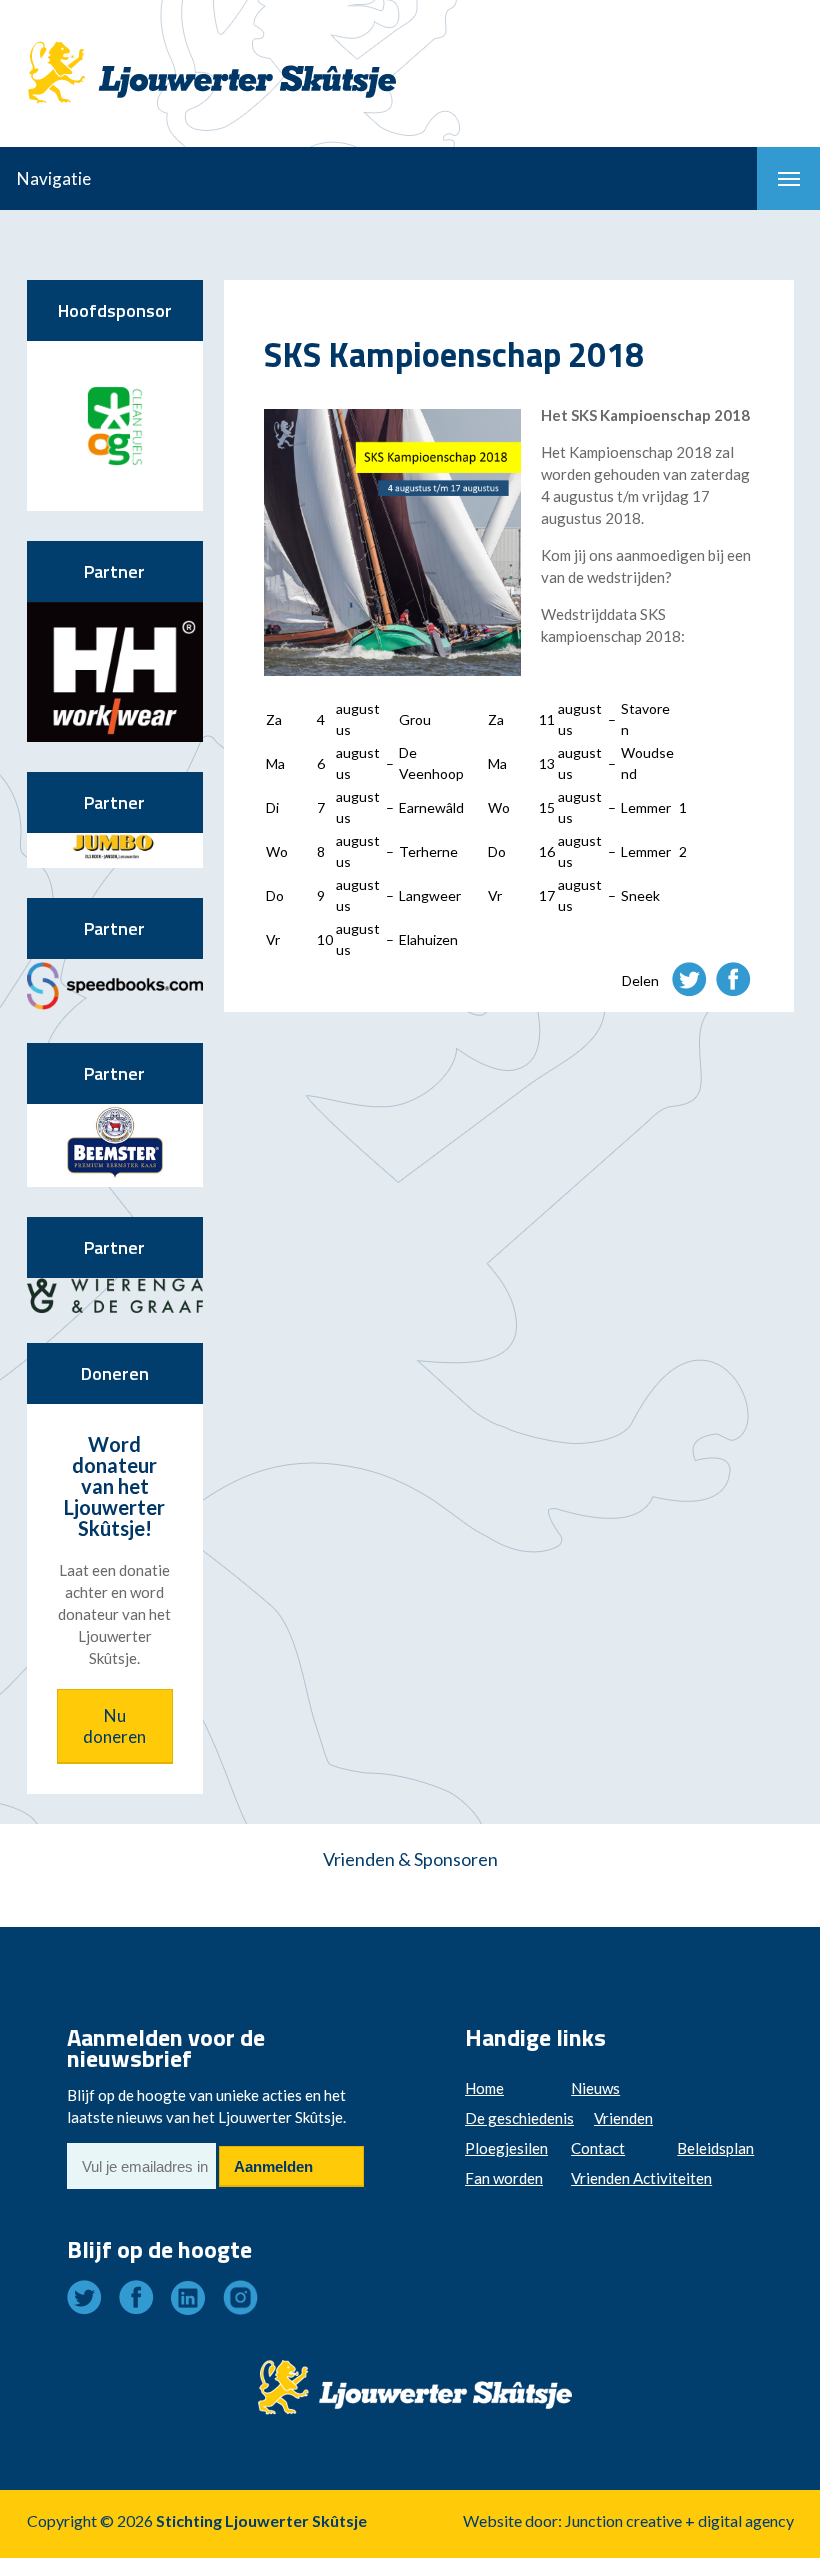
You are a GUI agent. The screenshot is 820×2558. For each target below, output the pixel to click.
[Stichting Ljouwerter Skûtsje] (211, 55)
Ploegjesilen (506, 2148)
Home (484, 2088)
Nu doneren (114, 1726)
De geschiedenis (519, 2118)
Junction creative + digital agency (679, 2520)
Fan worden (504, 2178)
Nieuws (595, 2088)
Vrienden (623, 2118)
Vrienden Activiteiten (641, 2178)
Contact (598, 2148)
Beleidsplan (715, 2148)
